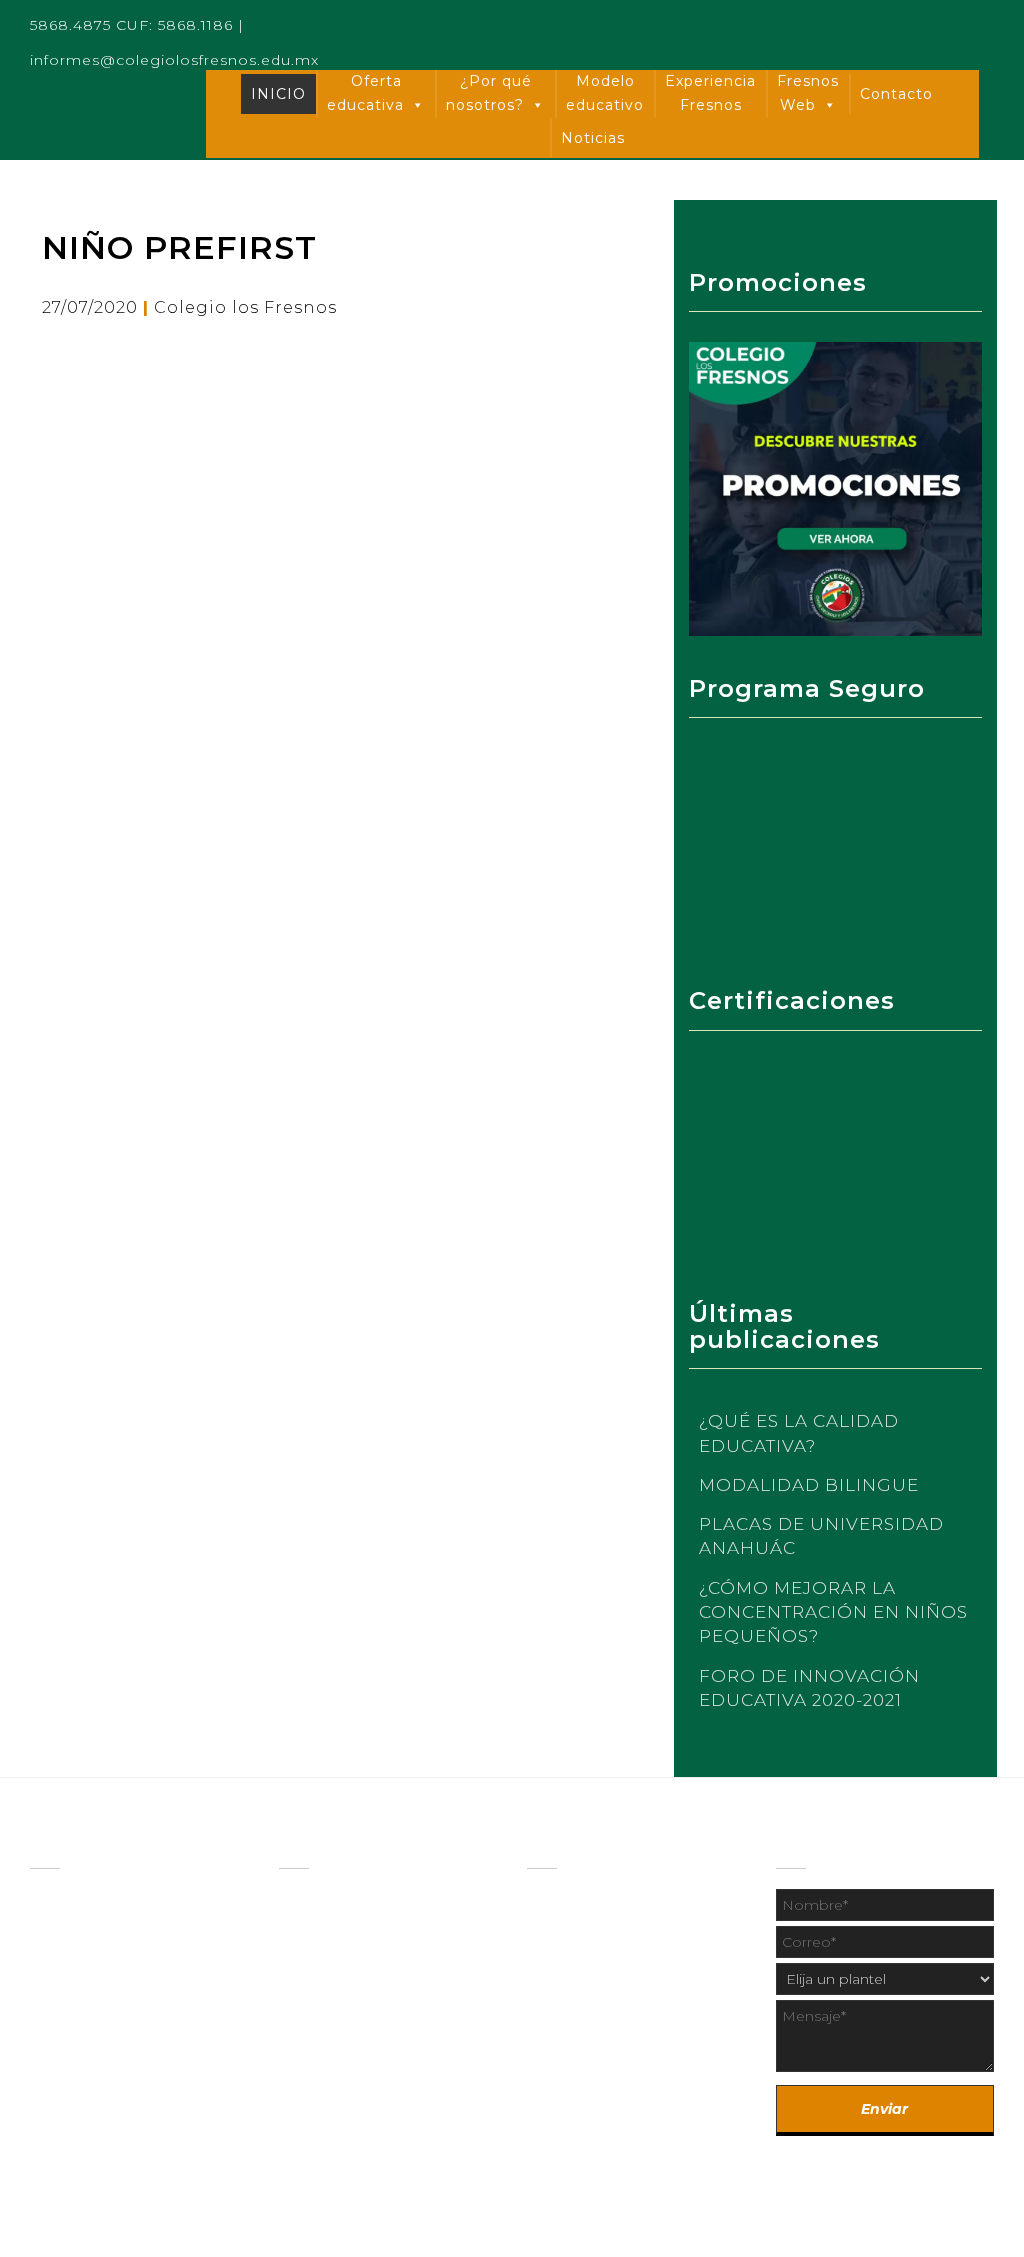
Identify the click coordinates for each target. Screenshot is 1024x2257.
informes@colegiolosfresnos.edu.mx (174, 60)
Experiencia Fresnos (710, 93)
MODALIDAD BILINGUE (809, 1485)
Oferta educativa (365, 93)
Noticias (593, 138)
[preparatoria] (330, 1939)
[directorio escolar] (582, 1943)
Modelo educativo (605, 93)
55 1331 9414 (676, 2089)
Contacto (896, 94)
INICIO (278, 94)
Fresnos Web (808, 93)
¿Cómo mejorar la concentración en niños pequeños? (833, 1612)
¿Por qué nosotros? (489, 93)
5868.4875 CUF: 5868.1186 (131, 25)
